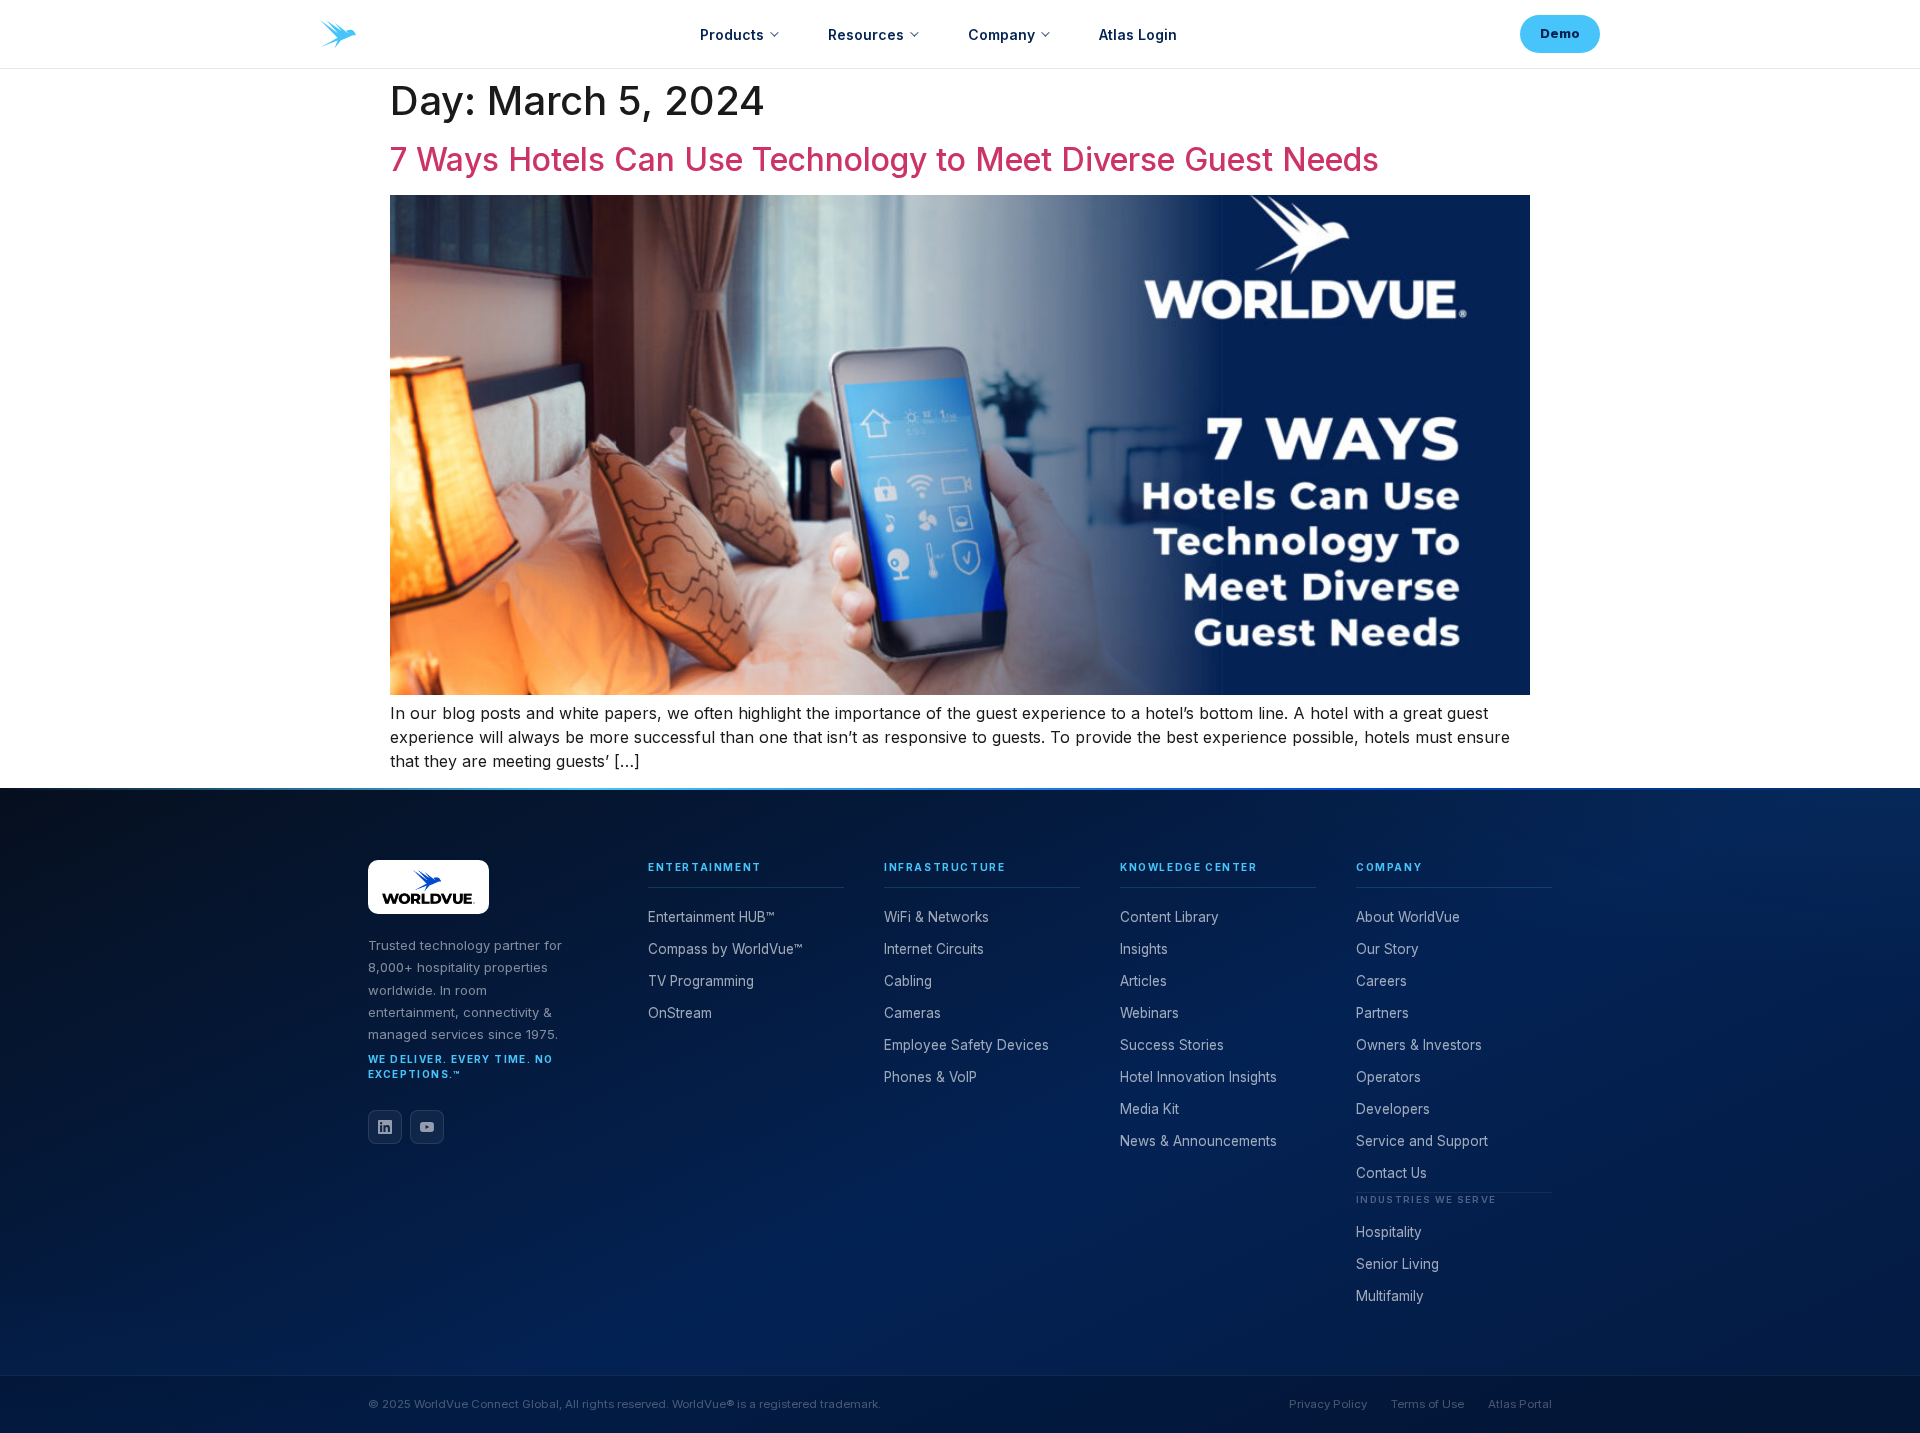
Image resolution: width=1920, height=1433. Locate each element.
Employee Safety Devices (966, 1045)
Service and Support (1422, 1141)
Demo (1560, 33)
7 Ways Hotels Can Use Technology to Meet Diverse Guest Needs (884, 159)
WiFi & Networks (936, 917)
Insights (1144, 949)
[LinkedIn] (385, 1127)
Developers (1393, 1109)
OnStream (680, 1013)
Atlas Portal (1520, 1404)
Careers (1381, 981)
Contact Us (1391, 1173)
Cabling (908, 981)
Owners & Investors (1419, 1045)
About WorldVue (1408, 917)
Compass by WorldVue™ (725, 949)
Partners (1382, 1013)
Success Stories (1172, 1045)
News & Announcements (1198, 1141)
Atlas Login (1138, 34)
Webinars (1149, 1013)
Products (732, 34)
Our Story (1387, 949)
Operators (1388, 1077)
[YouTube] (427, 1127)
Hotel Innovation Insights (1198, 1077)
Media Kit (1149, 1109)
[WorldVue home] (338, 34)
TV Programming (701, 981)
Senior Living (1397, 1264)
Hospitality (1389, 1232)
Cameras (912, 1013)
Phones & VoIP (930, 1077)
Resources (866, 34)
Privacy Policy (1328, 1404)
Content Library (1169, 917)
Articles (1143, 981)
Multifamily (1390, 1296)
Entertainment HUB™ (711, 917)
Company (1001, 34)
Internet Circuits (934, 949)
